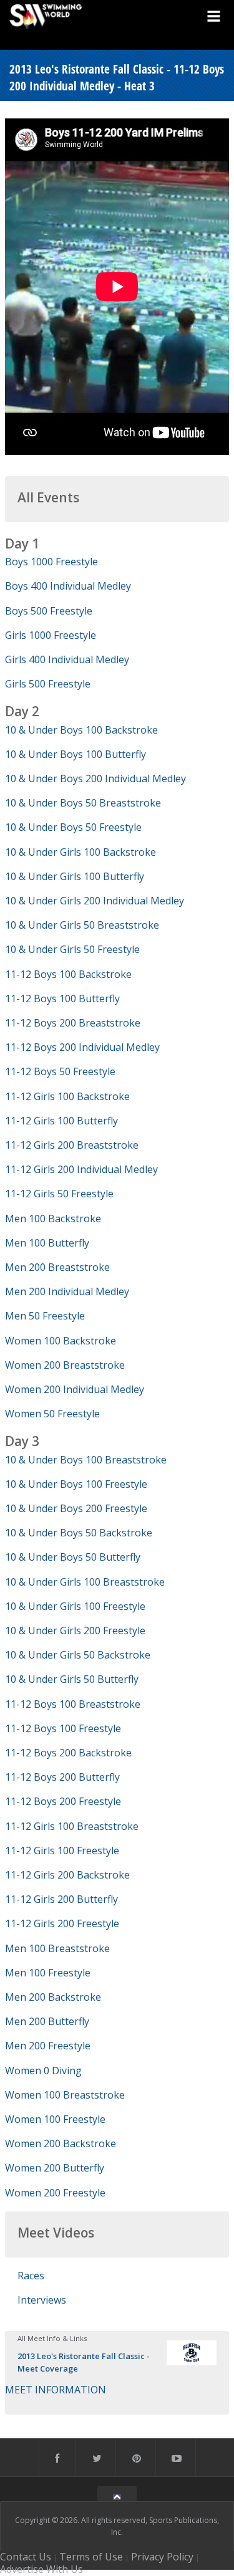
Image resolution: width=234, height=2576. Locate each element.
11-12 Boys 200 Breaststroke (73, 1023)
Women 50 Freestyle (52, 1414)
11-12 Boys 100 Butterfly (62, 998)
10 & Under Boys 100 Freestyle (76, 1484)
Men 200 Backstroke (53, 1997)
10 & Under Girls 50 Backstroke (78, 1655)
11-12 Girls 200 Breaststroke (72, 1145)
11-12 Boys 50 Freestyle (60, 1071)
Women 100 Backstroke (61, 1341)
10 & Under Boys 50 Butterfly (73, 1557)
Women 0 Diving (43, 2071)
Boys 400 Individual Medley (68, 586)
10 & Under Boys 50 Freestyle (73, 827)
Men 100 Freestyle (48, 1973)
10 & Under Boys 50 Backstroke (79, 1533)
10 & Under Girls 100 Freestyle (75, 1606)
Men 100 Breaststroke (57, 1948)
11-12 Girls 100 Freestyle (62, 1851)
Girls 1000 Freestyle (51, 635)
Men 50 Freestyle (45, 1316)
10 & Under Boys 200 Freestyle (76, 1508)
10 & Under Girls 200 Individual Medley (95, 901)
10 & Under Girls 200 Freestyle (75, 1630)
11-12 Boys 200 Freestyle (63, 1801)
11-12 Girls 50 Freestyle (59, 1194)
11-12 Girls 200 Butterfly (61, 1899)
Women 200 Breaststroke (65, 1365)
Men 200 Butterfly (47, 2021)
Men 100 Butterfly (47, 1243)
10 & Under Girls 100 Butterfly (75, 876)
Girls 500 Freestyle (48, 684)
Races (31, 2276)
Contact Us (26, 2557)
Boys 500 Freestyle (49, 611)
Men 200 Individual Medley (67, 1291)
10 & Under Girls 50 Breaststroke (82, 925)
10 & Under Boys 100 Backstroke (81, 730)
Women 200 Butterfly (55, 2168)
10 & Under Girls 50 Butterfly (72, 1679)
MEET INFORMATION (56, 2390)
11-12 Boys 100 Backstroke (68, 974)
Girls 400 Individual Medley (67, 659)
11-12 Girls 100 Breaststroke (72, 1826)
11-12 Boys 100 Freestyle (63, 1728)
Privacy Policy (162, 2557)
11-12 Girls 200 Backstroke (67, 1875)
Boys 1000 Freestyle (51, 562)
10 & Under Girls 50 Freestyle (72, 949)
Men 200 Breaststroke (57, 1267)
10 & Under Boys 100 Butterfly (76, 754)
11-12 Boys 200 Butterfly (62, 1777)
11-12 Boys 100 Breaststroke (73, 1704)
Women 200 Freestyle (55, 2193)
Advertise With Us (41, 2569)
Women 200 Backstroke (61, 2143)
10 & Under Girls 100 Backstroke (80, 852)
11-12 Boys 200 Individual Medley (82, 1047)
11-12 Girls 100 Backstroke (67, 1096)
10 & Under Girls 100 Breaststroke (85, 1582)
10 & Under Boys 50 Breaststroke (83, 803)
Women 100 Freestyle (55, 2119)
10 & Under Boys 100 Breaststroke (86, 1460)
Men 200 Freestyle (48, 2046)
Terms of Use (91, 2557)
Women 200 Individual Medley (75, 1389)
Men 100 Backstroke (53, 1219)
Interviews (42, 2300)
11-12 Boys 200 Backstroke (68, 1753)
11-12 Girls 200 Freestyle (62, 1923)
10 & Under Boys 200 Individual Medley (95, 778)
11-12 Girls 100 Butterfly (61, 1121)
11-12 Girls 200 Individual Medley (81, 1169)
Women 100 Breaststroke (65, 2095)
